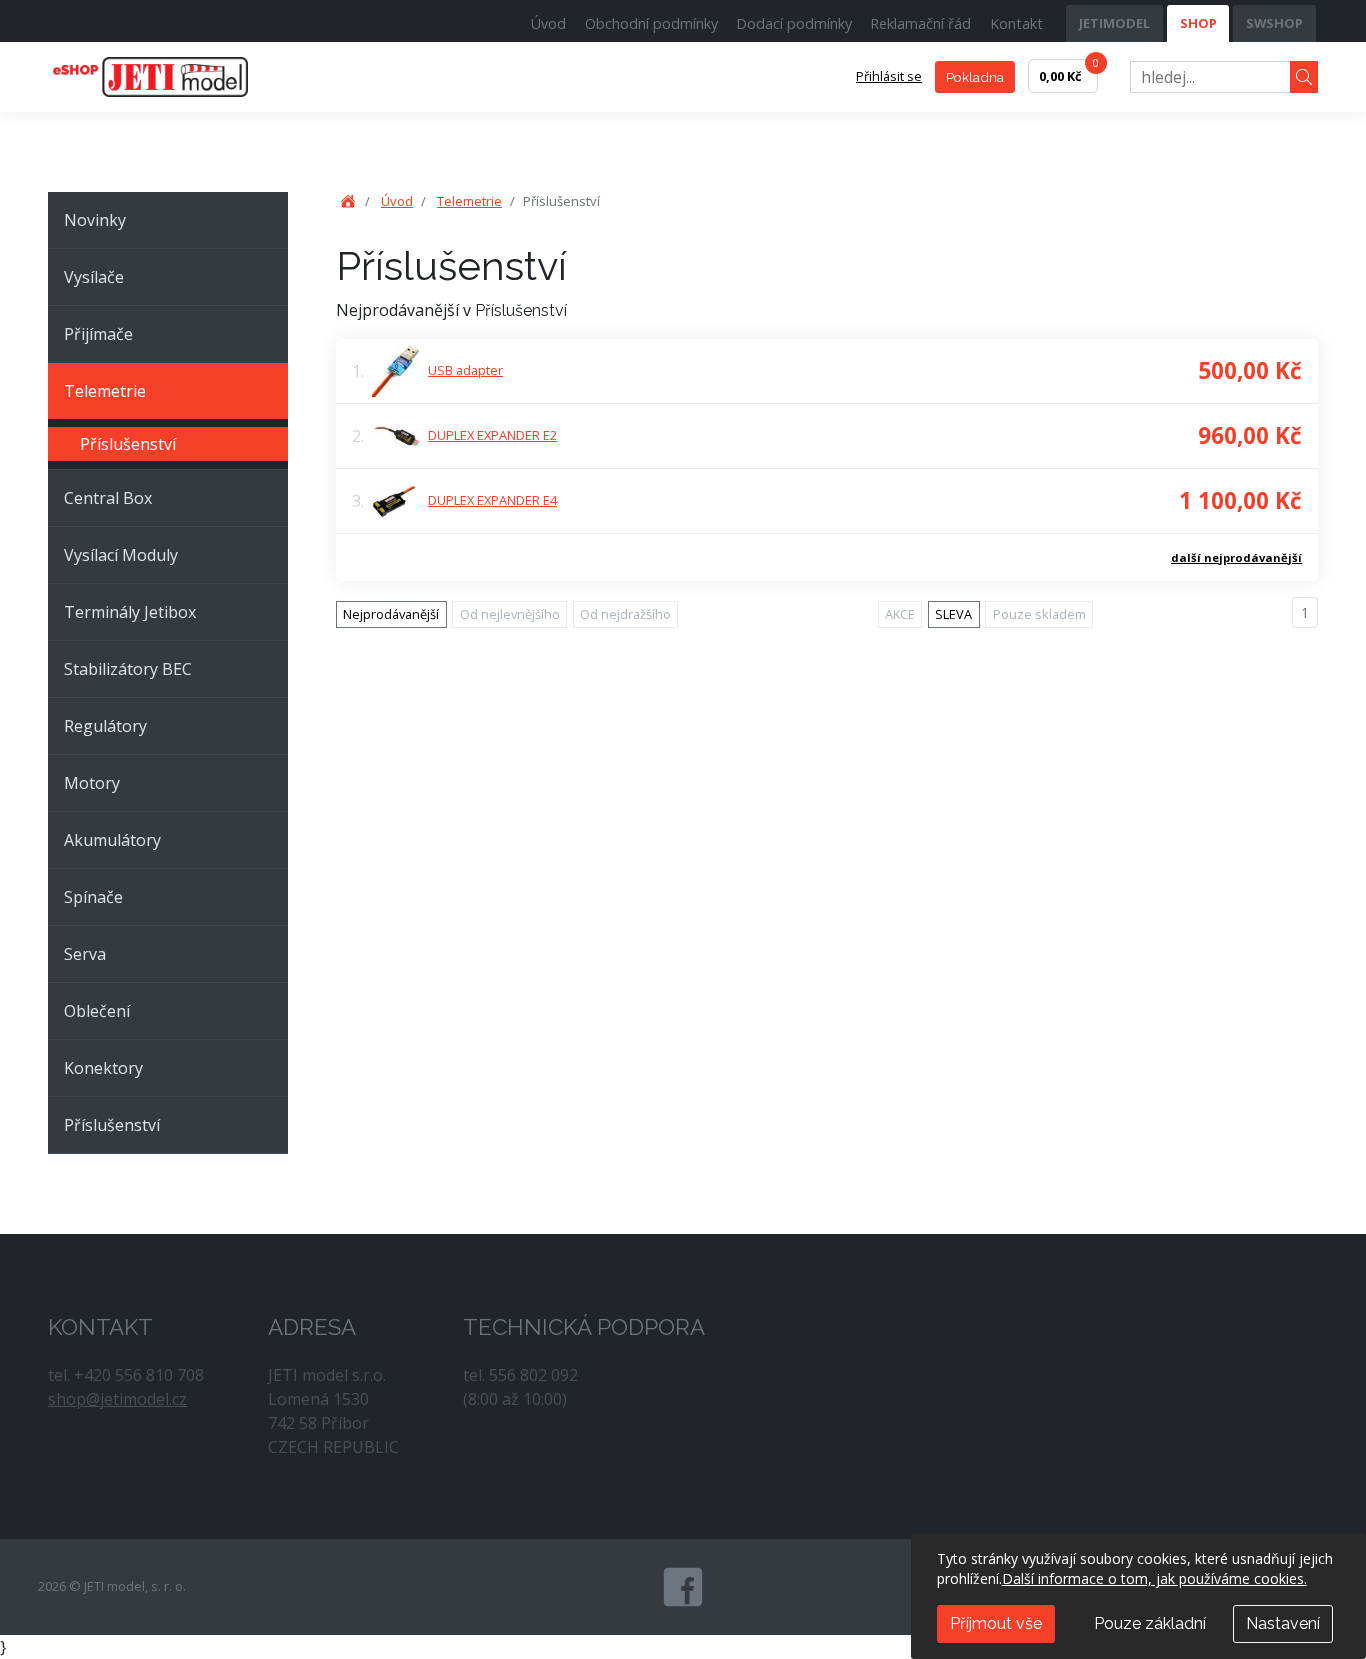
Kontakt (1016, 23)
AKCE (900, 614)
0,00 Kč (1068, 72)
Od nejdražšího (625, 614)
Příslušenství (128, 444)
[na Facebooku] (683, 1587)
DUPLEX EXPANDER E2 (492, 435)
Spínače (93, 897)
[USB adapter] (396, 370)
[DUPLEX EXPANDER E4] (396, 500)
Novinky (95, 220)
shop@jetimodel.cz (117, 1399)
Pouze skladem (1039, 614)
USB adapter (465, 370)
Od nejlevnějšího (510, 614)
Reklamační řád (920, 23)
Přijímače (98, 334)
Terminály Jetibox (130, 612)
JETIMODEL (1114, 23)
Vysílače (94, 277)
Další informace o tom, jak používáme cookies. (1154, 1578)
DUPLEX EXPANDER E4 (492, 500)
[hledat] (1304, 77)
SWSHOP (1274, 23)
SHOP (1198, 23)
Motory (92, 783)
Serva (85, 954)
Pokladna (975, 77)
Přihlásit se (889, 76)
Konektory (103, 1068)
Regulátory (105, 726)
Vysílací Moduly (121, 555)
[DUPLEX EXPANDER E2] (396, 435)
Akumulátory (112, 840)
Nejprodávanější (391, 614)
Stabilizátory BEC (128, 669)
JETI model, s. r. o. (173, 77)
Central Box (108, 498)
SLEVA (953, 614)
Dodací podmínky (794, 23)
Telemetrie (105, 391)
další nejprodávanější (1236, 557)
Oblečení (97, 1011)
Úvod (548, 23)
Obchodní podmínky (651, 23)
